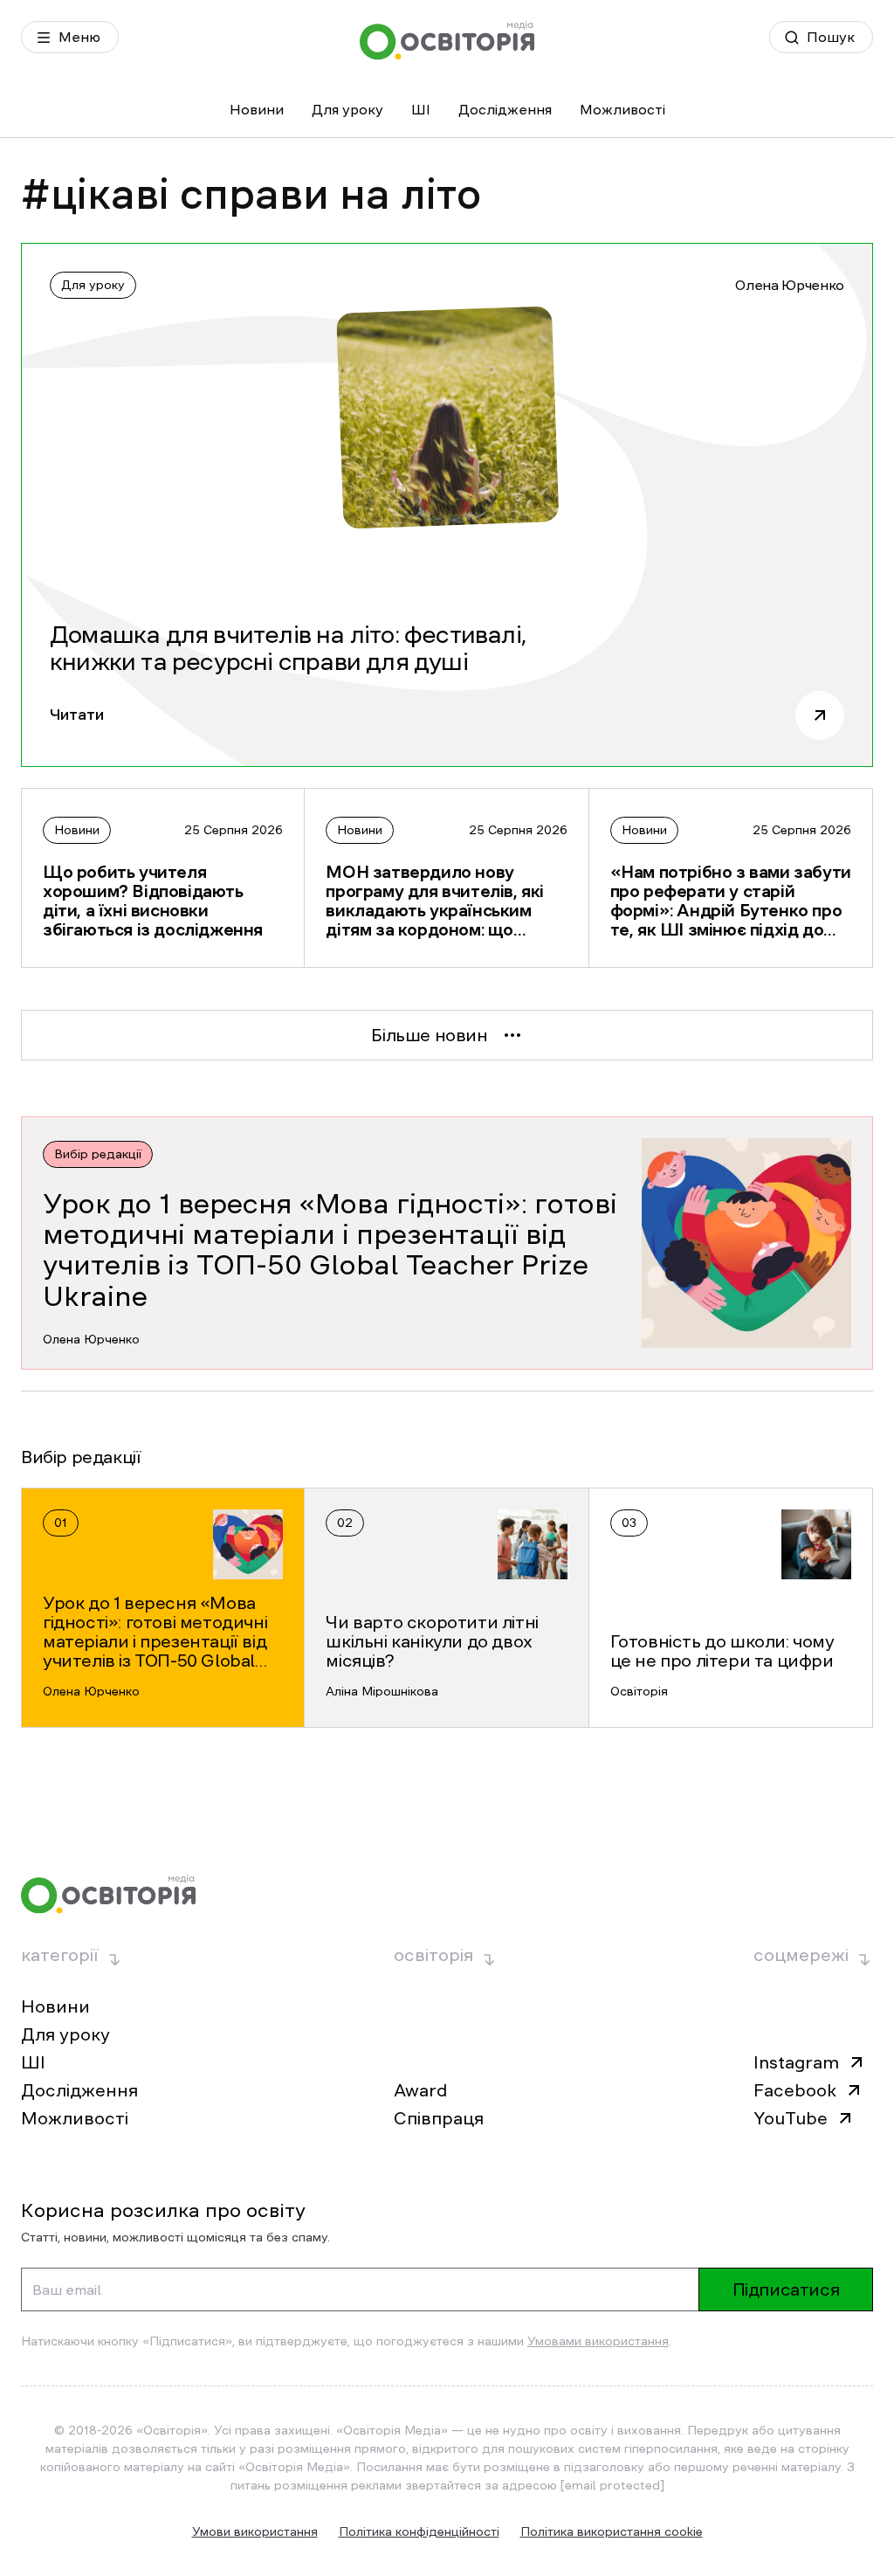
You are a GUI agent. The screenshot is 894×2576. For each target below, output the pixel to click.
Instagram (796, 2062)
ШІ (421, 109)
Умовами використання (598, 2341)
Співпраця (439, 2118)
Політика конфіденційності (419, 2531)
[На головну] (447, 41)
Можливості (622, 109)
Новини (257, 109)
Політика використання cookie (612, 2531)
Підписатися (786, 2289)
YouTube (791, 2118)
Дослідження (505, 109)
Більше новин (429, 1035)
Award (420, 2090)
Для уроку (347, 109)
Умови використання (255, 2531)
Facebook (795, 2090)
